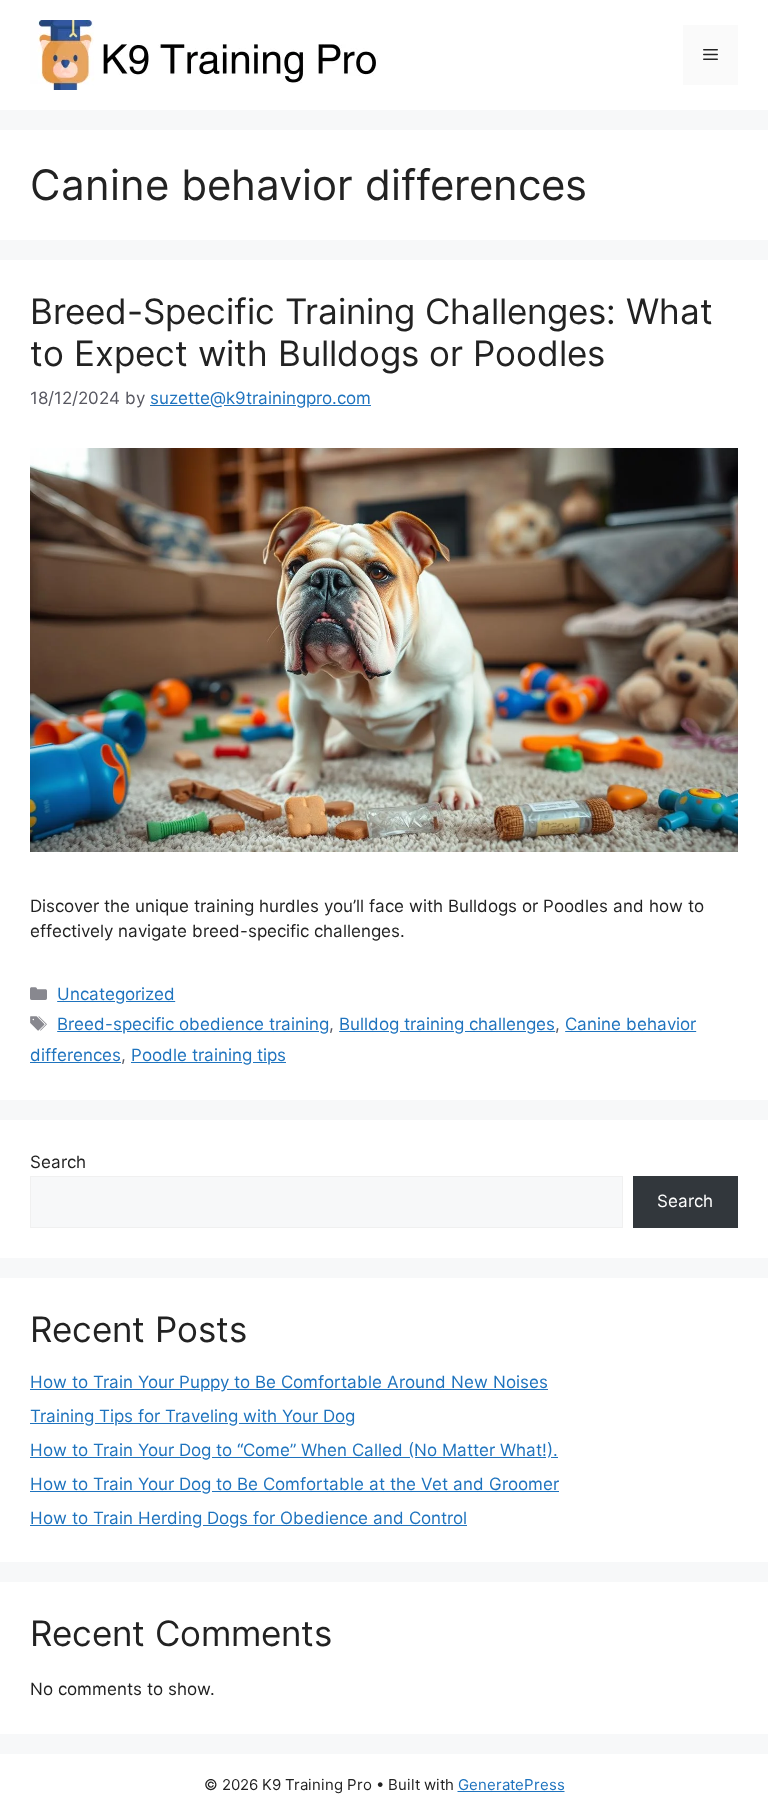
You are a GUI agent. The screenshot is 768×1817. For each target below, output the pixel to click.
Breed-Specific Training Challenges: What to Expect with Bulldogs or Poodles (371, 332)
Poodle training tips (208, 1055)
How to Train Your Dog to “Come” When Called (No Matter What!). (294, 1450)
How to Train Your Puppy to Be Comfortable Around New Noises (289, 1382)
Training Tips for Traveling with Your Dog (192, 1416)
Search (58, 1162)
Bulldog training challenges (447, 1024)
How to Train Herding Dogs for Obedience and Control (248, 1518)
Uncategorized (116, 994)
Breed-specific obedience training (193, 1024)
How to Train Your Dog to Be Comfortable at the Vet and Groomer (294, 1484)
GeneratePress (511, 1784)
